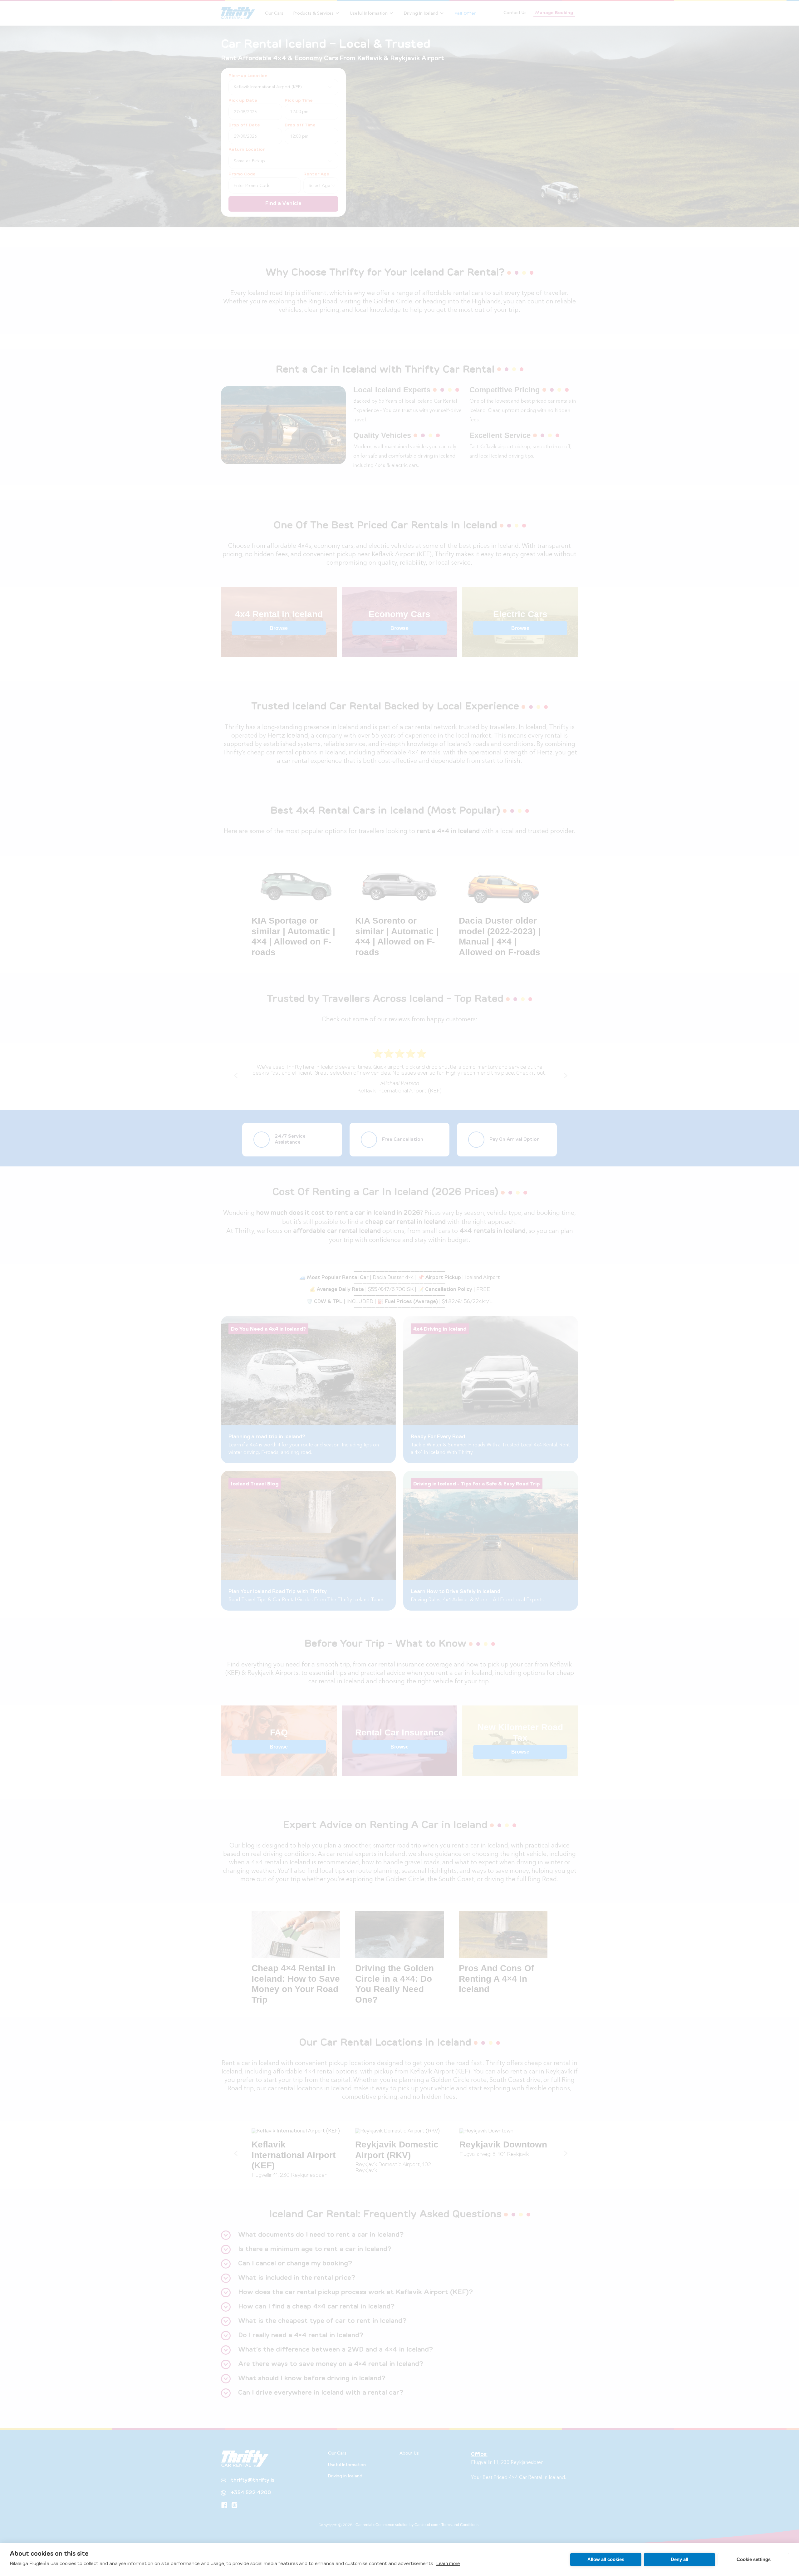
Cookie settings (754, 2559)
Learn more (448, 2563)
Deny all (679, 2559)
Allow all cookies (606, 2559)
